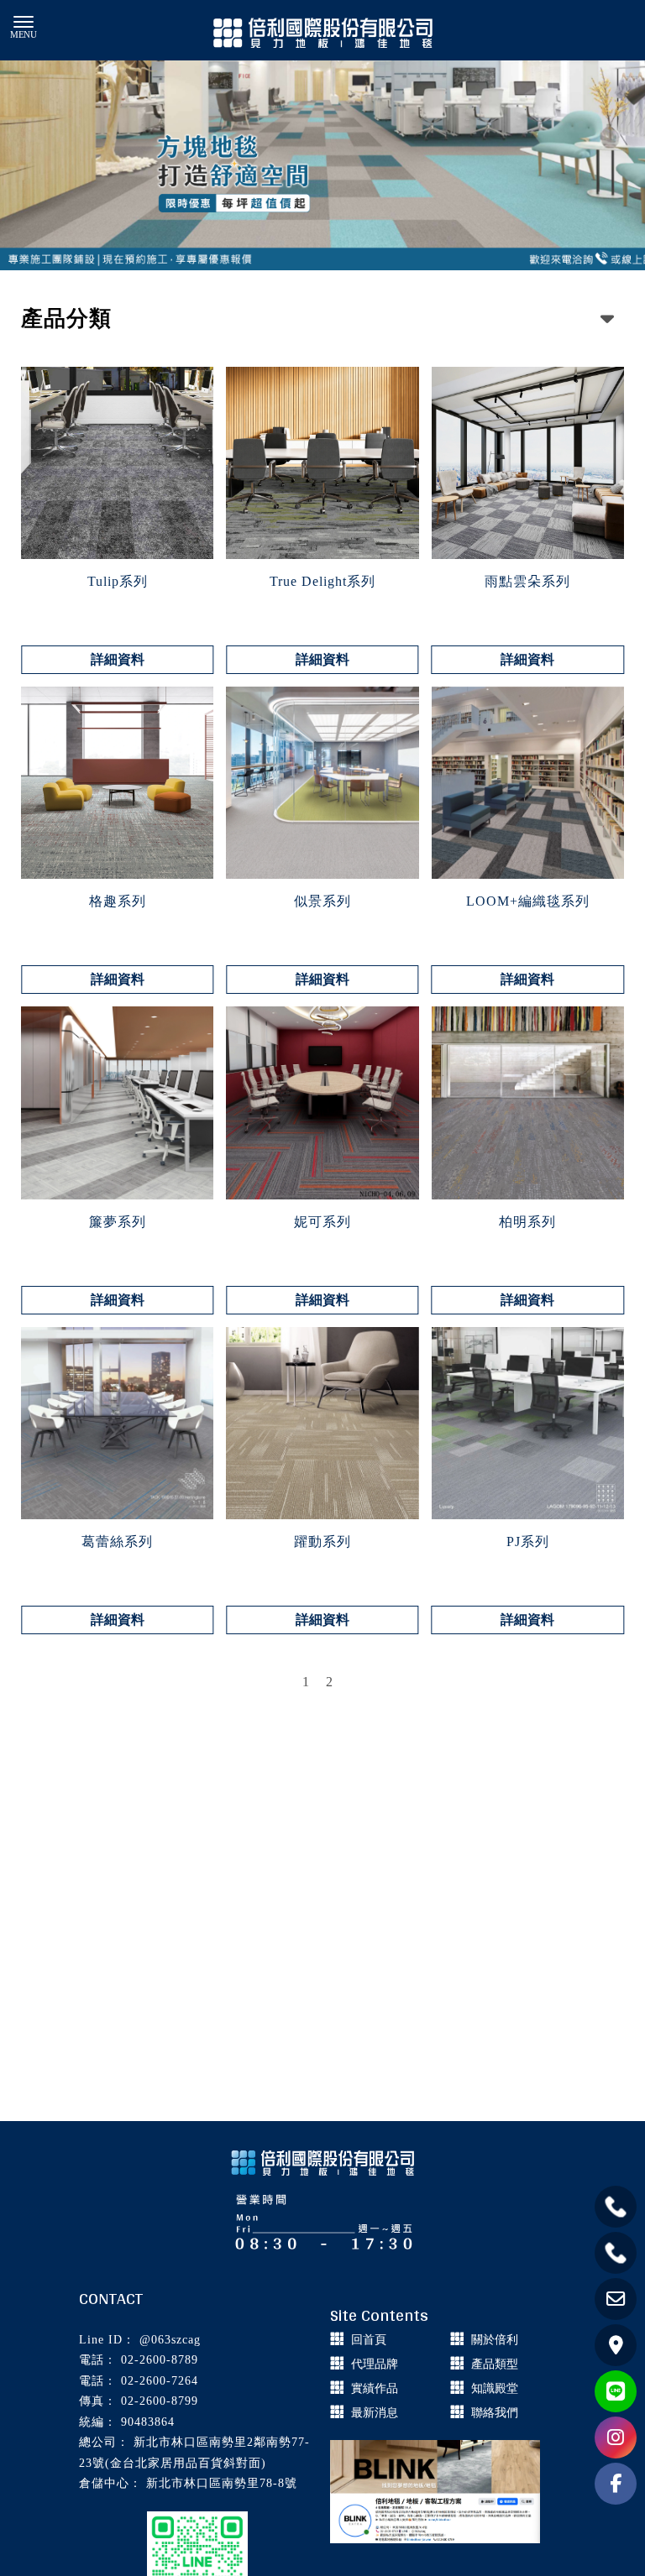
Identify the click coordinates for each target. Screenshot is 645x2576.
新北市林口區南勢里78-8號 (222, 2483)
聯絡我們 (495, 2413)
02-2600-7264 (160, 2381)
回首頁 (369, 2340)
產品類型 (495, 2364)
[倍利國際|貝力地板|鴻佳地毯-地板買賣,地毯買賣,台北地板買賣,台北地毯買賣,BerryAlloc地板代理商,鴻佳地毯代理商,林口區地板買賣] (323, 34)
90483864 (148, 2422)
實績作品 (375, 2388)
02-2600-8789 (160, 2360)
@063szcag (170, 2340)
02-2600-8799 (160, 2401)
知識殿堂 (495, 2388)
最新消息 (375, 2413)
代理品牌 (375, 2364)
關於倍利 (495, 2340)
